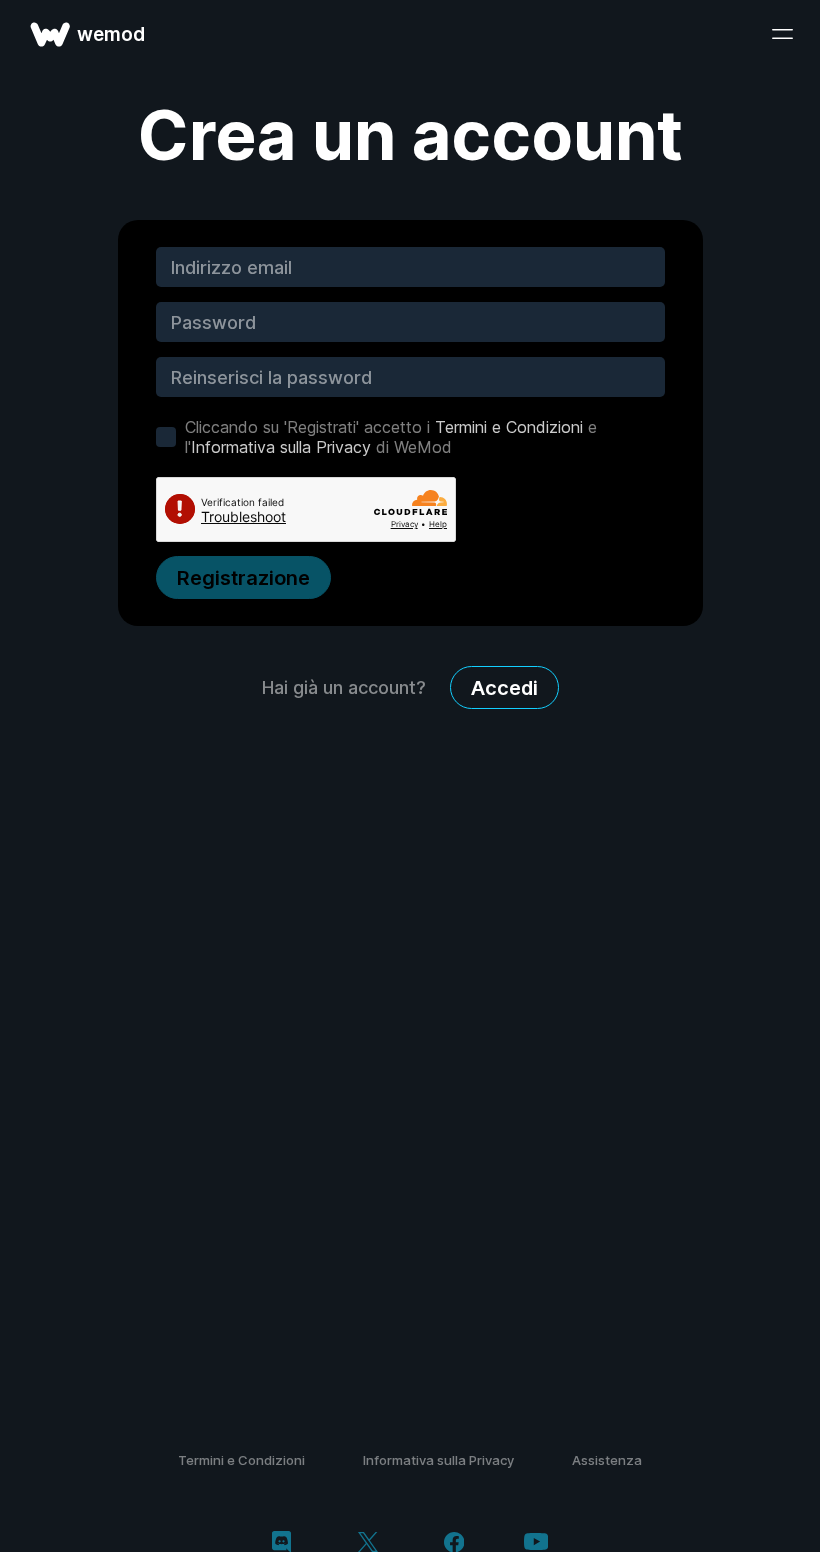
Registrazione (243, 578)
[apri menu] (782, 34)
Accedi (504, 688)
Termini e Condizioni (509, 427)
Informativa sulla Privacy (281, 447)
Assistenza (607, 1460)
